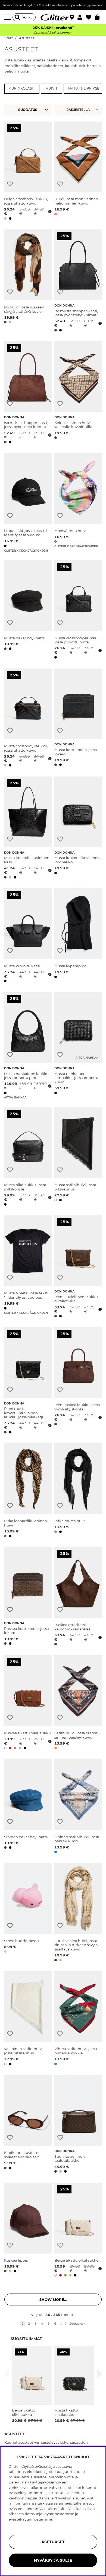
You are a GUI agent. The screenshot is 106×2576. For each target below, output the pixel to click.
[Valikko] (8, 17)
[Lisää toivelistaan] (10, 184)
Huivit (52, 88)
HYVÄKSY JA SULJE (53, 2560)
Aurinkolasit (22, 88)
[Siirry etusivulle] (53, 17)
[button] (82, 17)
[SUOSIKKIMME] (79, 110)
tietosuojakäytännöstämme (49, 2514)
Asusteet (27, 38)
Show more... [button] (53, 2299)
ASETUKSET (53, 2542)
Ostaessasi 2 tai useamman (53, 33)
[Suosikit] (90, 17)
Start (9, 38)
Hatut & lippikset (85, 88)
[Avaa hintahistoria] (49, 212)
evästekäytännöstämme (30, 2519)
